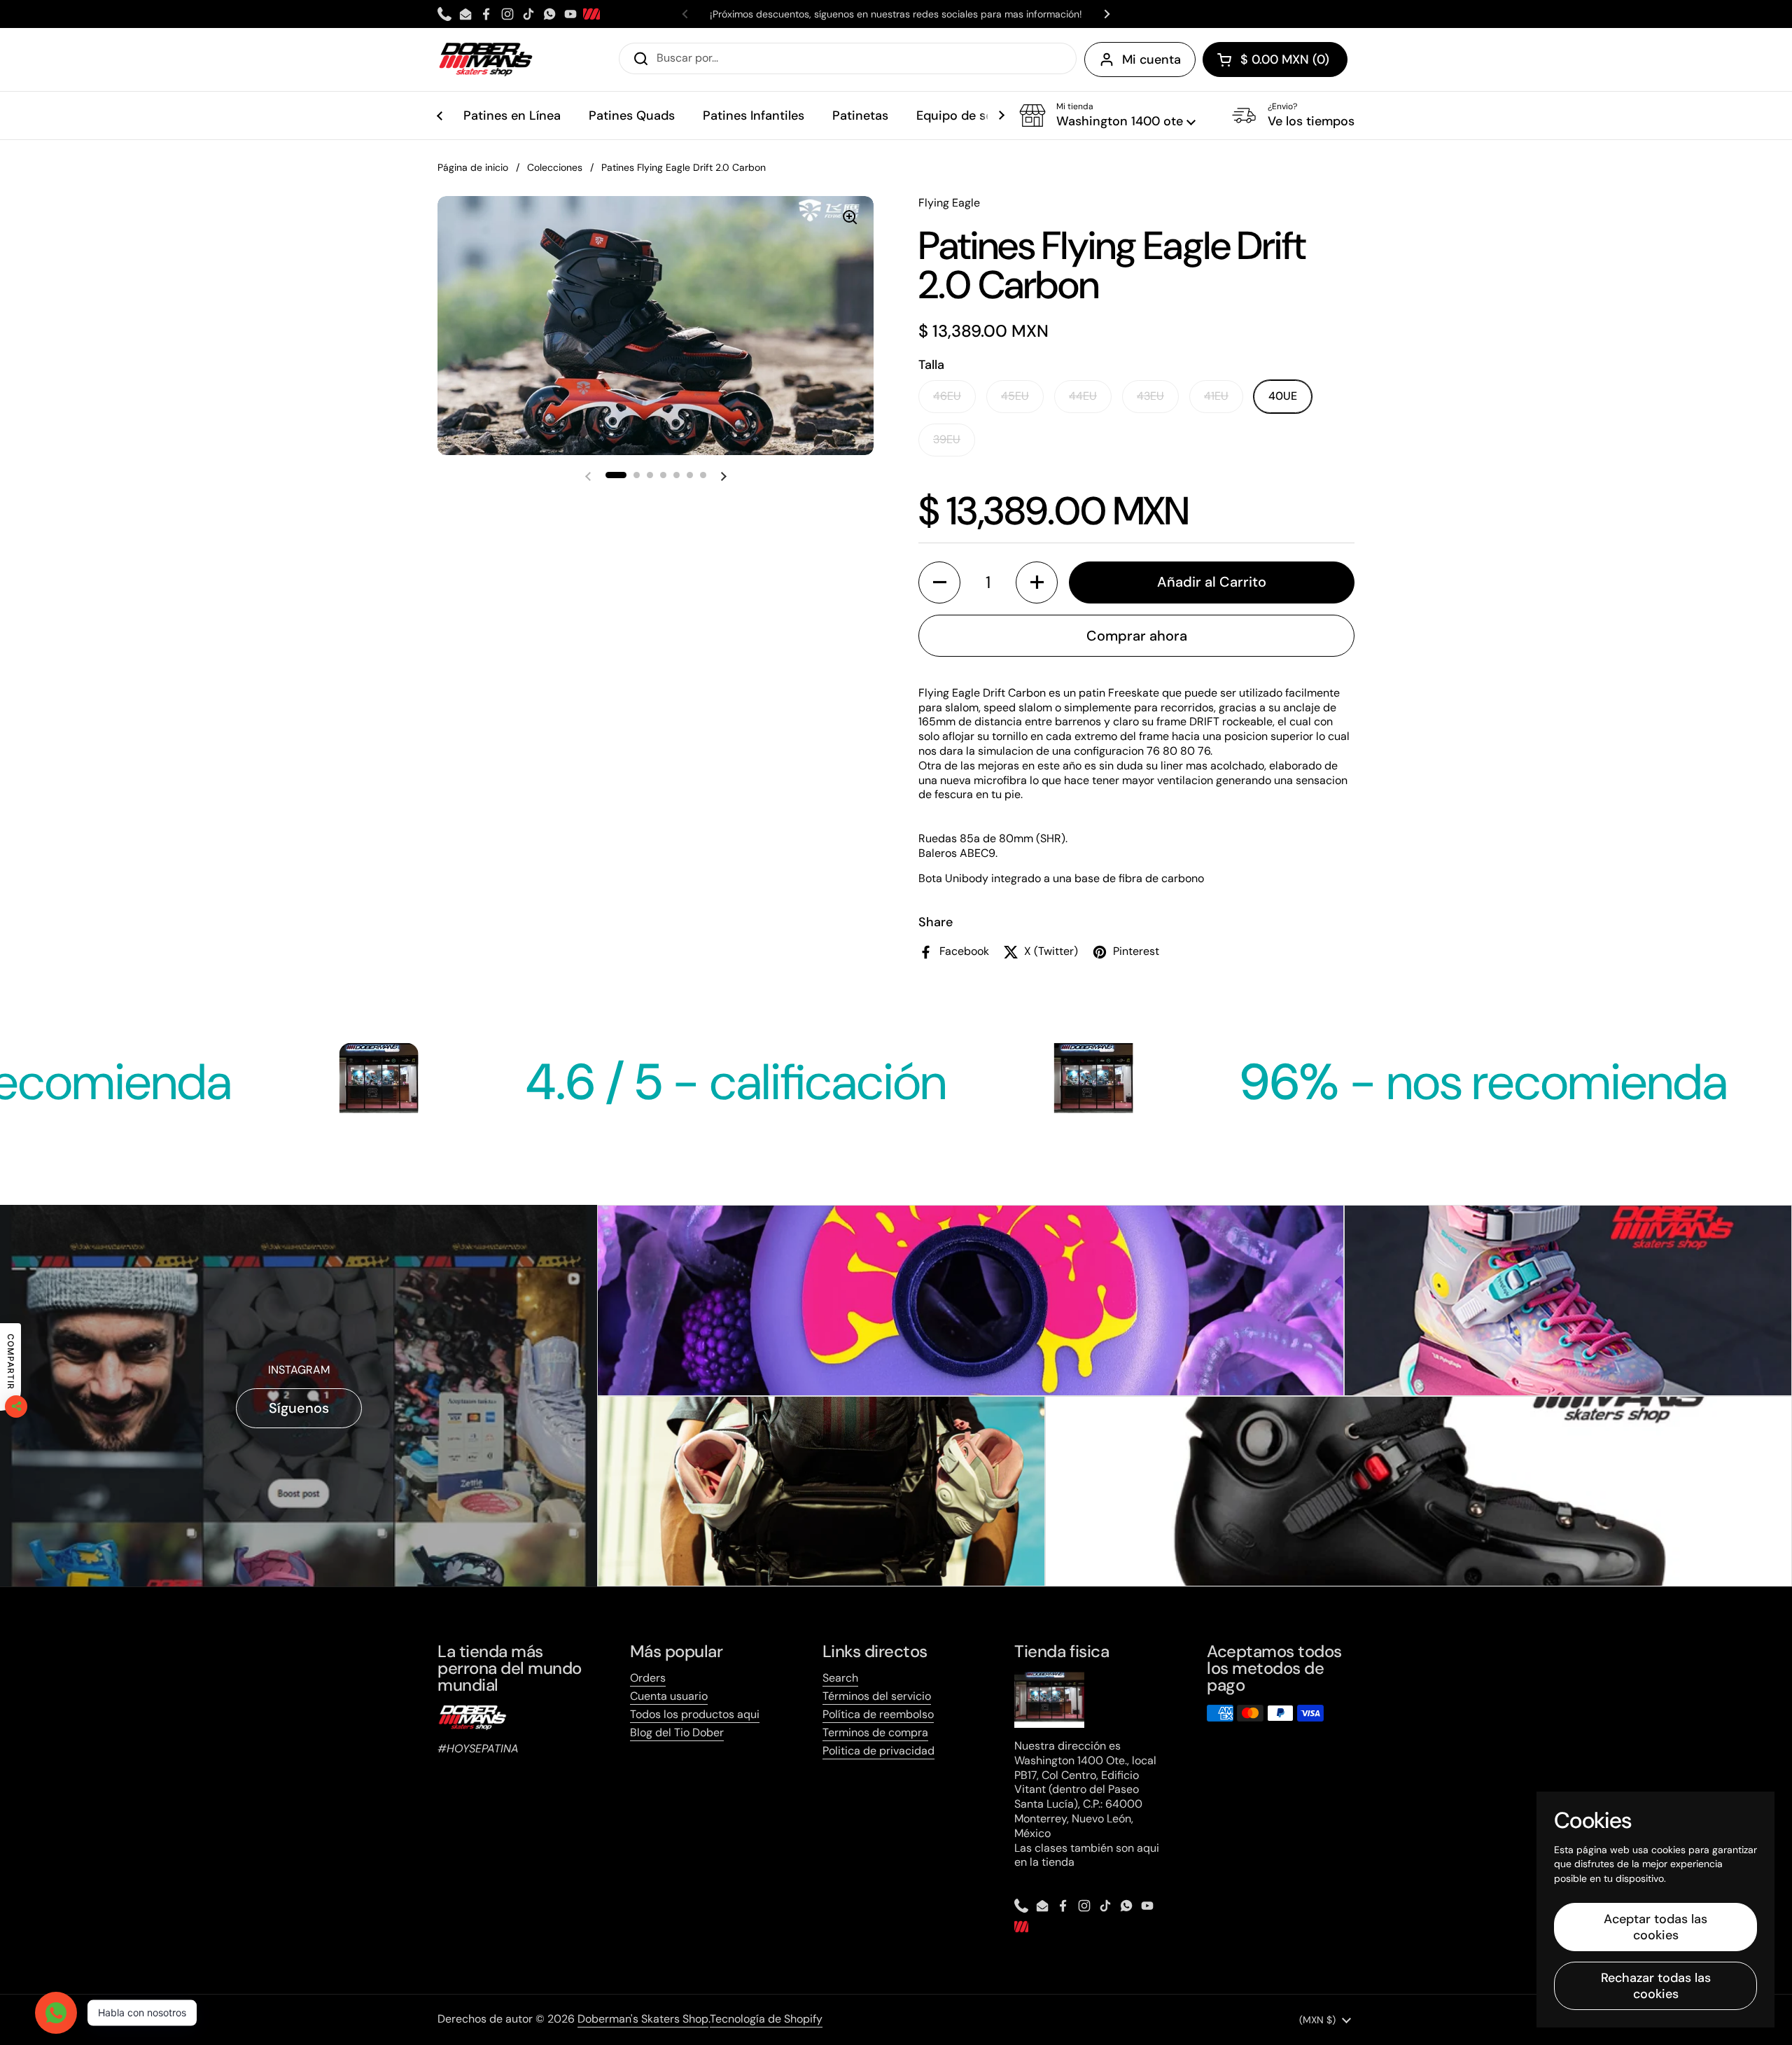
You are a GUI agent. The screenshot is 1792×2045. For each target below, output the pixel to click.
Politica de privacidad (878, 1751)
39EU (947, 439)
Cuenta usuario (669, 1696)
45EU (1015, 396)
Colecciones (555, 167)
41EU (1216, 396)
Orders (648, 1678)
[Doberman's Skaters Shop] (486, 60)
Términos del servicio (877, 1696)
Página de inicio (473, 167)
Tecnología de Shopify (766, 2019)
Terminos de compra (875, 1732)
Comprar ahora (1137, 636)
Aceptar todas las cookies (1655, 1927)
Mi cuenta (1151, 60)
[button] (1275, 60)
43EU (1150, 396)
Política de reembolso (878, 1714)
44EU (1083, 396)
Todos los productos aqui (695, 1714)
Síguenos (299, 1408)
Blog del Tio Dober (677, 1732)
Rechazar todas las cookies (1656, 1986)
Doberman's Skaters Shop (643, 2019)
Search (840, 1678)
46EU (947, 396)
